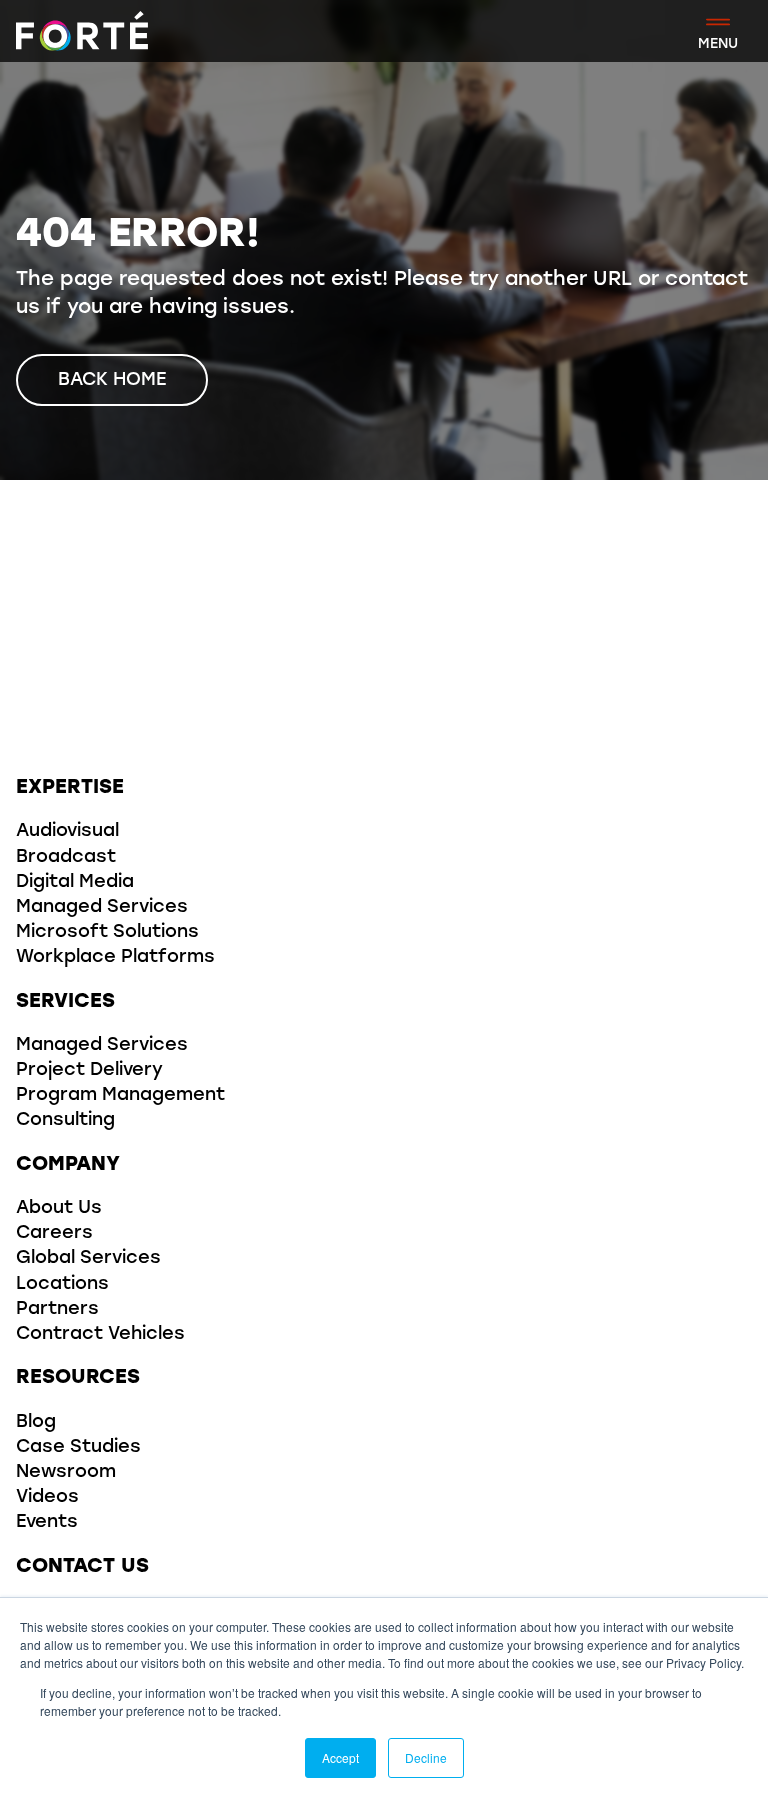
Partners (57, 1310)
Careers (54, 1234)
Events (47, 1523)
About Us (59, 1209)
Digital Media (75, 883)
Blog (36, 1423)
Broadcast (66, 858)
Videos (47, 1498)
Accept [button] (340, 1757)
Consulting (65, 1121)
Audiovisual (67, 832)
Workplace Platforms (115, 958)
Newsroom (66, 1473)
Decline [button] (426, 1757)
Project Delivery (89, 1071)
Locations (62, 1285)
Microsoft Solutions (107, 933)
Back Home (112, 381)
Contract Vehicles (100, 1335)
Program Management (120, 1096)
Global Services (88, 1259)
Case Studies (78, 1448)
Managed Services (102, 908)
